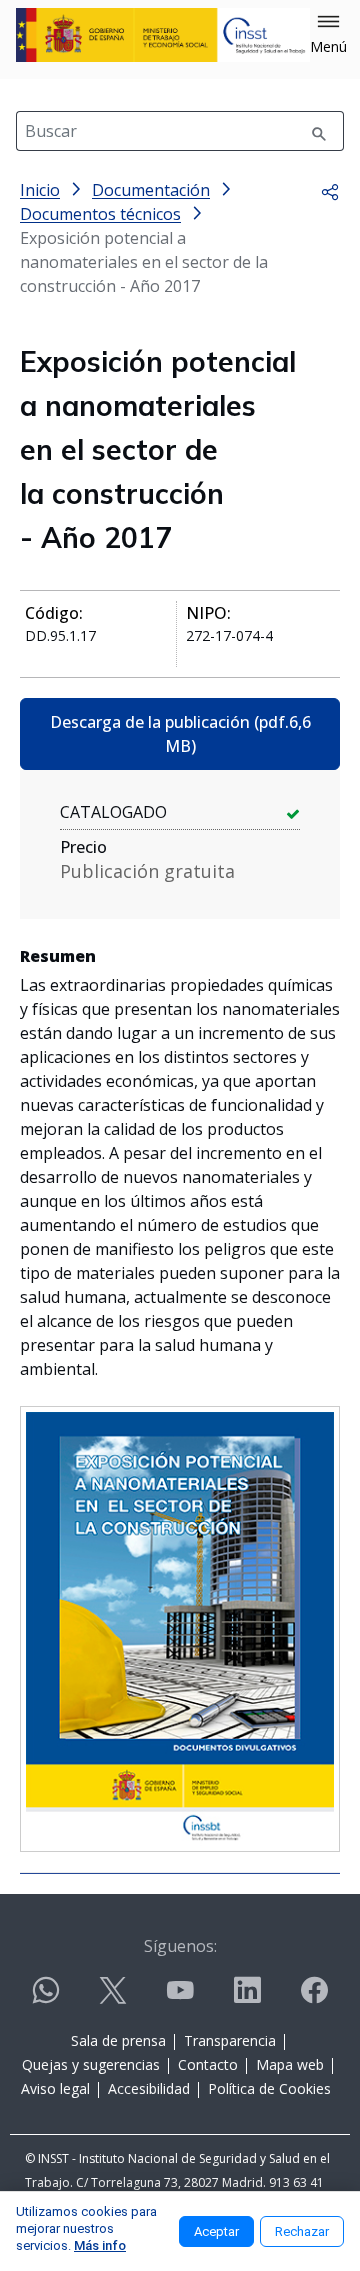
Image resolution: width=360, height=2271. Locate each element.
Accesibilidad (149, 2088)
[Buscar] (319, 131)
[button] (328, 35)
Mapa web (290, 2064)
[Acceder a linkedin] (247, 1998)
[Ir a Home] (163, 35)
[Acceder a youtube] (180, 1998)
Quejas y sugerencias (91, 2064)
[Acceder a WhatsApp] (46, 1998)
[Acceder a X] (113, 1998)
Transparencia (230, 2040)
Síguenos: (180, 1946)
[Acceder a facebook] (314, 1998)
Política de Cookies (269, 2088)
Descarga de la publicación (180, 734)
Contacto (208, 2064)
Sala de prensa (118, 2040)
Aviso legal (55, 2088)
